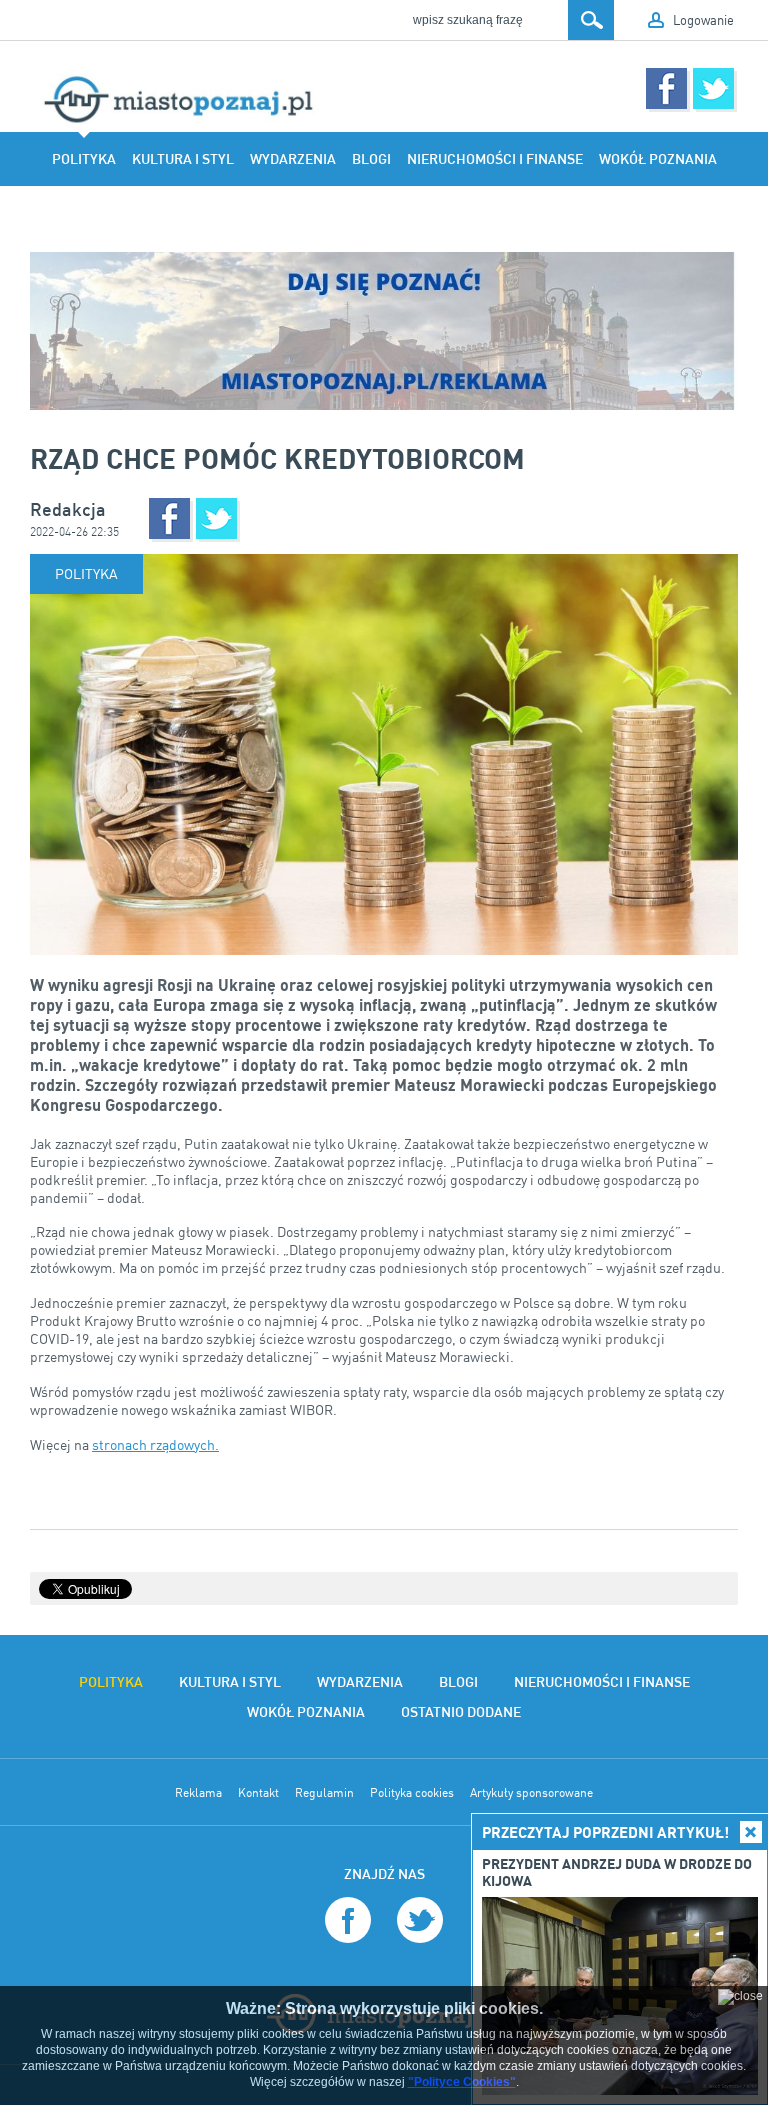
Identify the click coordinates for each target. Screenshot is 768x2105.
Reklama (198, 1793)
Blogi (371, 159)
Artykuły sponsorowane (531, 1793)
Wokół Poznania (658, 159)
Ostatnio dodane (320, 213)
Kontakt (258, 1793)
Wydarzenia (293, 159)
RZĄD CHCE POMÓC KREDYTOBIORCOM (277, 458)
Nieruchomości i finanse (495, 159)
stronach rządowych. (155, 1444)
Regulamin (324, 1793)
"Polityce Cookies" (462, 2082)
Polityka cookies (412, 1793)
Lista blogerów (452, 213)
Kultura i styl (183, 159)
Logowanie (703, 20)
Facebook (666, 88)
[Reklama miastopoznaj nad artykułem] (384, 331)
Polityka (84, 159)
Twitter (713, 88)
